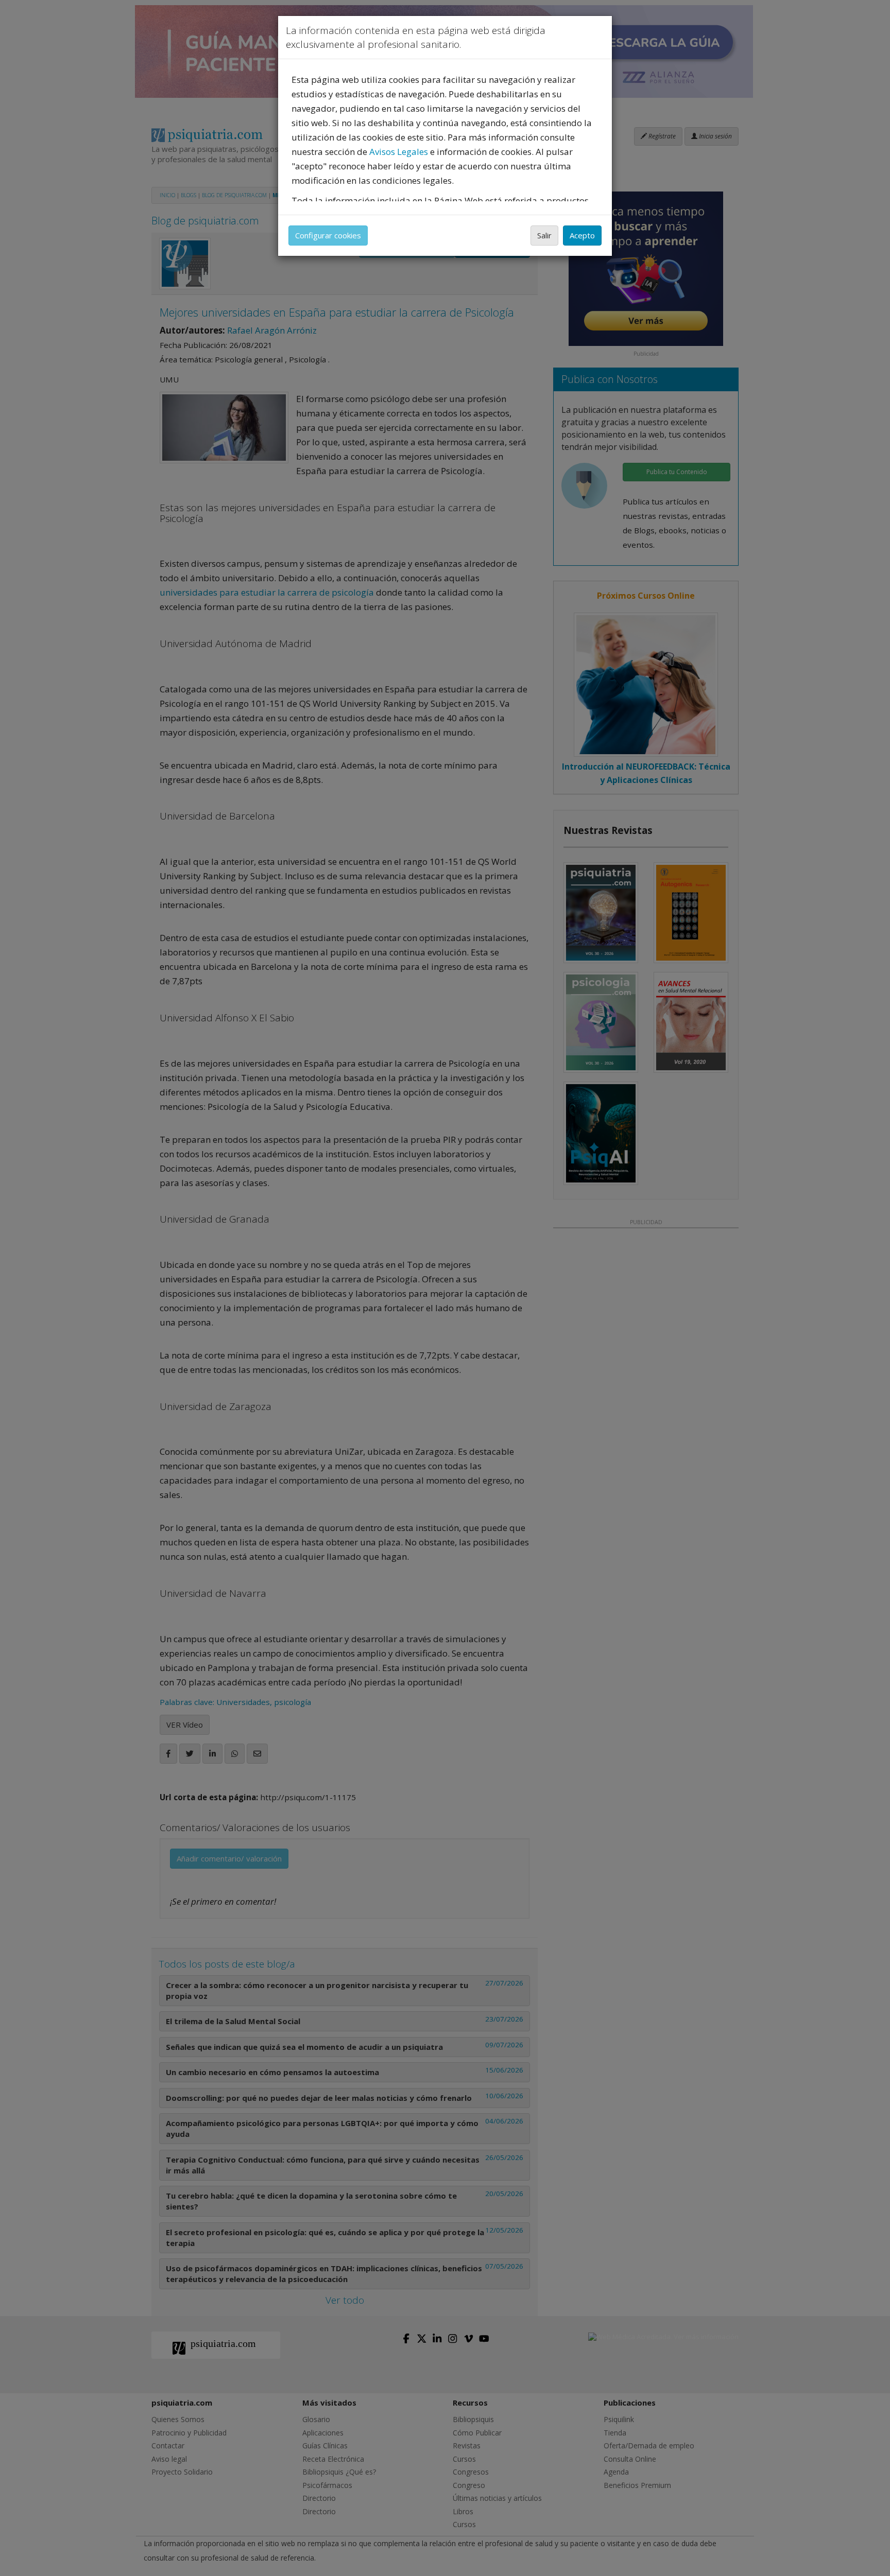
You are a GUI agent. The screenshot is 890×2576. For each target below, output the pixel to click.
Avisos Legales (399, 152)
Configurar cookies (328, 235)
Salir (544, 235)
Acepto (582, 235)
